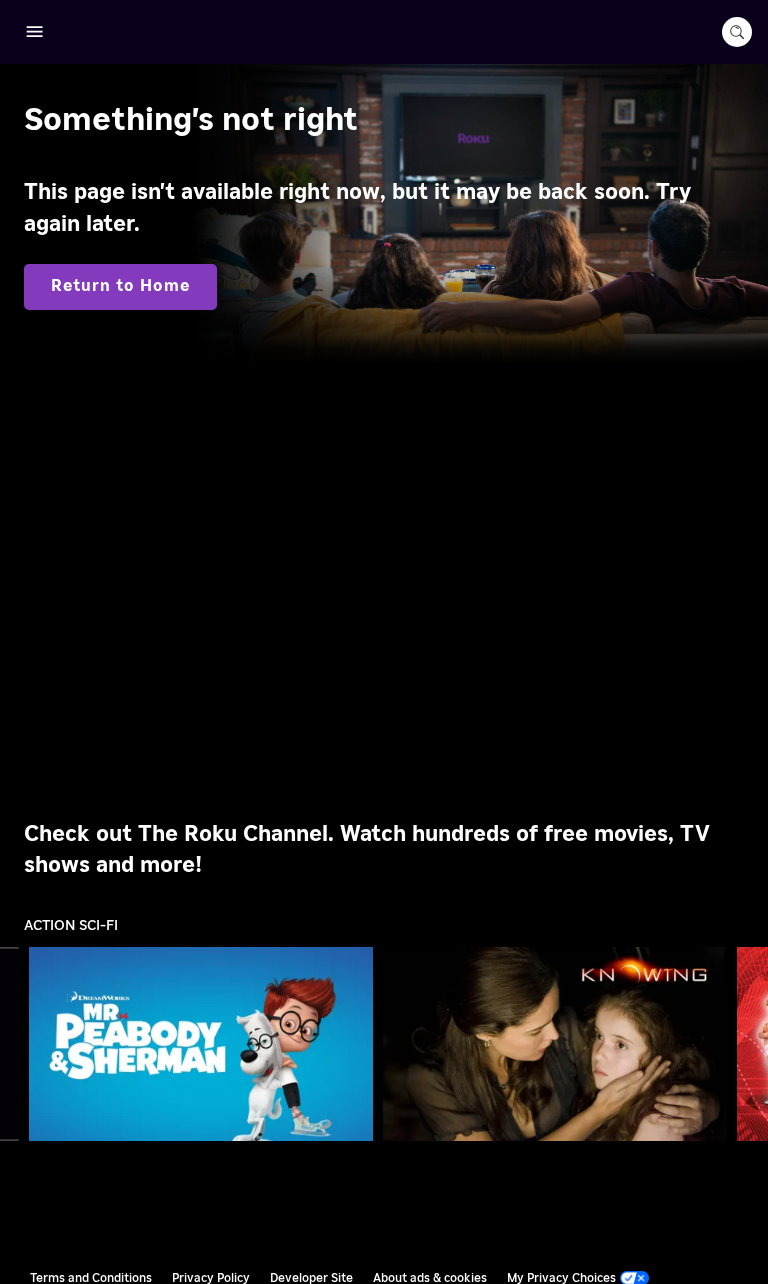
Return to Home (120, 286)
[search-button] (737, 32)
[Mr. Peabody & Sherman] (201, 1043)
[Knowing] (555, 1043)
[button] (205, 1044)
